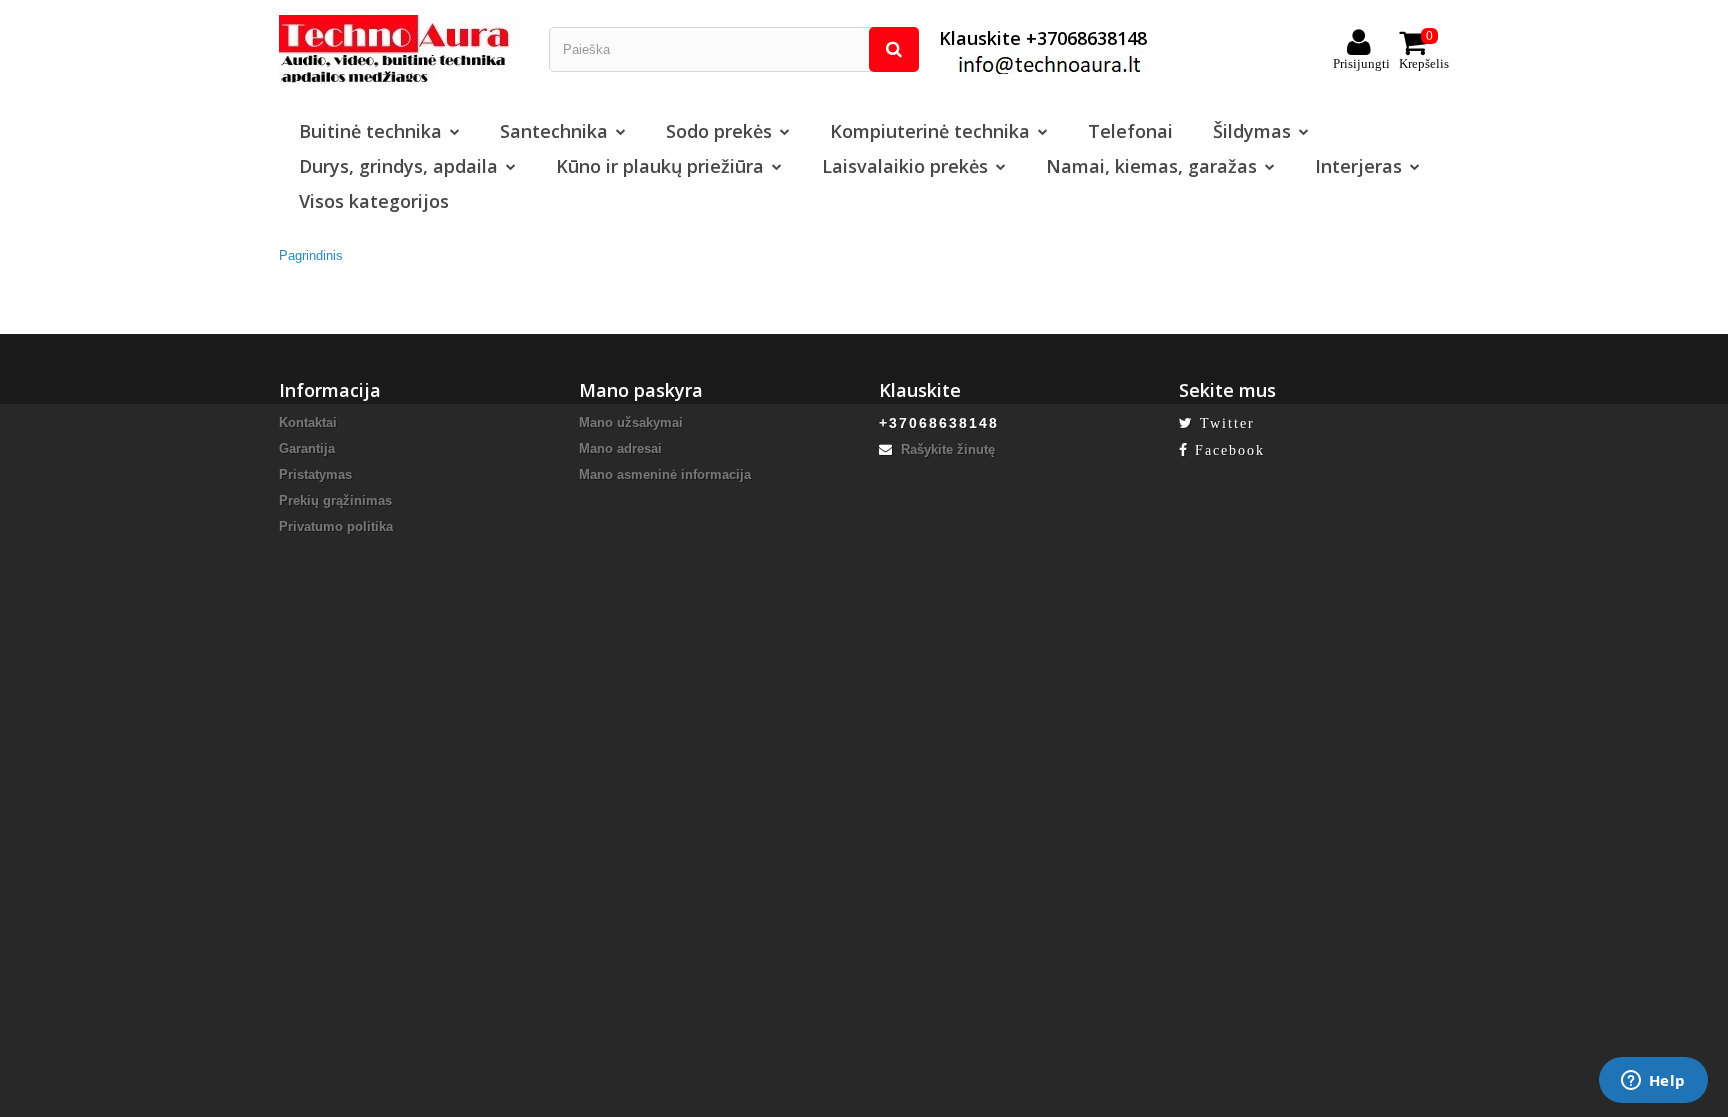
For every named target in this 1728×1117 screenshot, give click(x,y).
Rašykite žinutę (946, 449)
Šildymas (1252, 131)
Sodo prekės (719, 131)
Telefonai (1130, 131)
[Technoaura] (399, 48)
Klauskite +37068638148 (1043, 38)
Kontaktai (308, 422)
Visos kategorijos (374, 201)
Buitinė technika (370, 131)
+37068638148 (939, 423)
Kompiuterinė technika (930, 131)
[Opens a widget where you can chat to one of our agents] (1653, 1082)
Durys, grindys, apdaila (398, 166)
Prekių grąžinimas (335, 500)
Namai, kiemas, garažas (1151, 166)
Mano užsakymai (631, 422)
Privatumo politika (336, 526)
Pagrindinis (311, 255)
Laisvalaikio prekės (905, 166)
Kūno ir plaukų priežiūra (660, 166)
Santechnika (554, 131)
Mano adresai (620, 448)
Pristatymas (315, 474)
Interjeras (1358, 166)
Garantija (307, 448)
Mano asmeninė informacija (665, 474)
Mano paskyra (641, 390)
